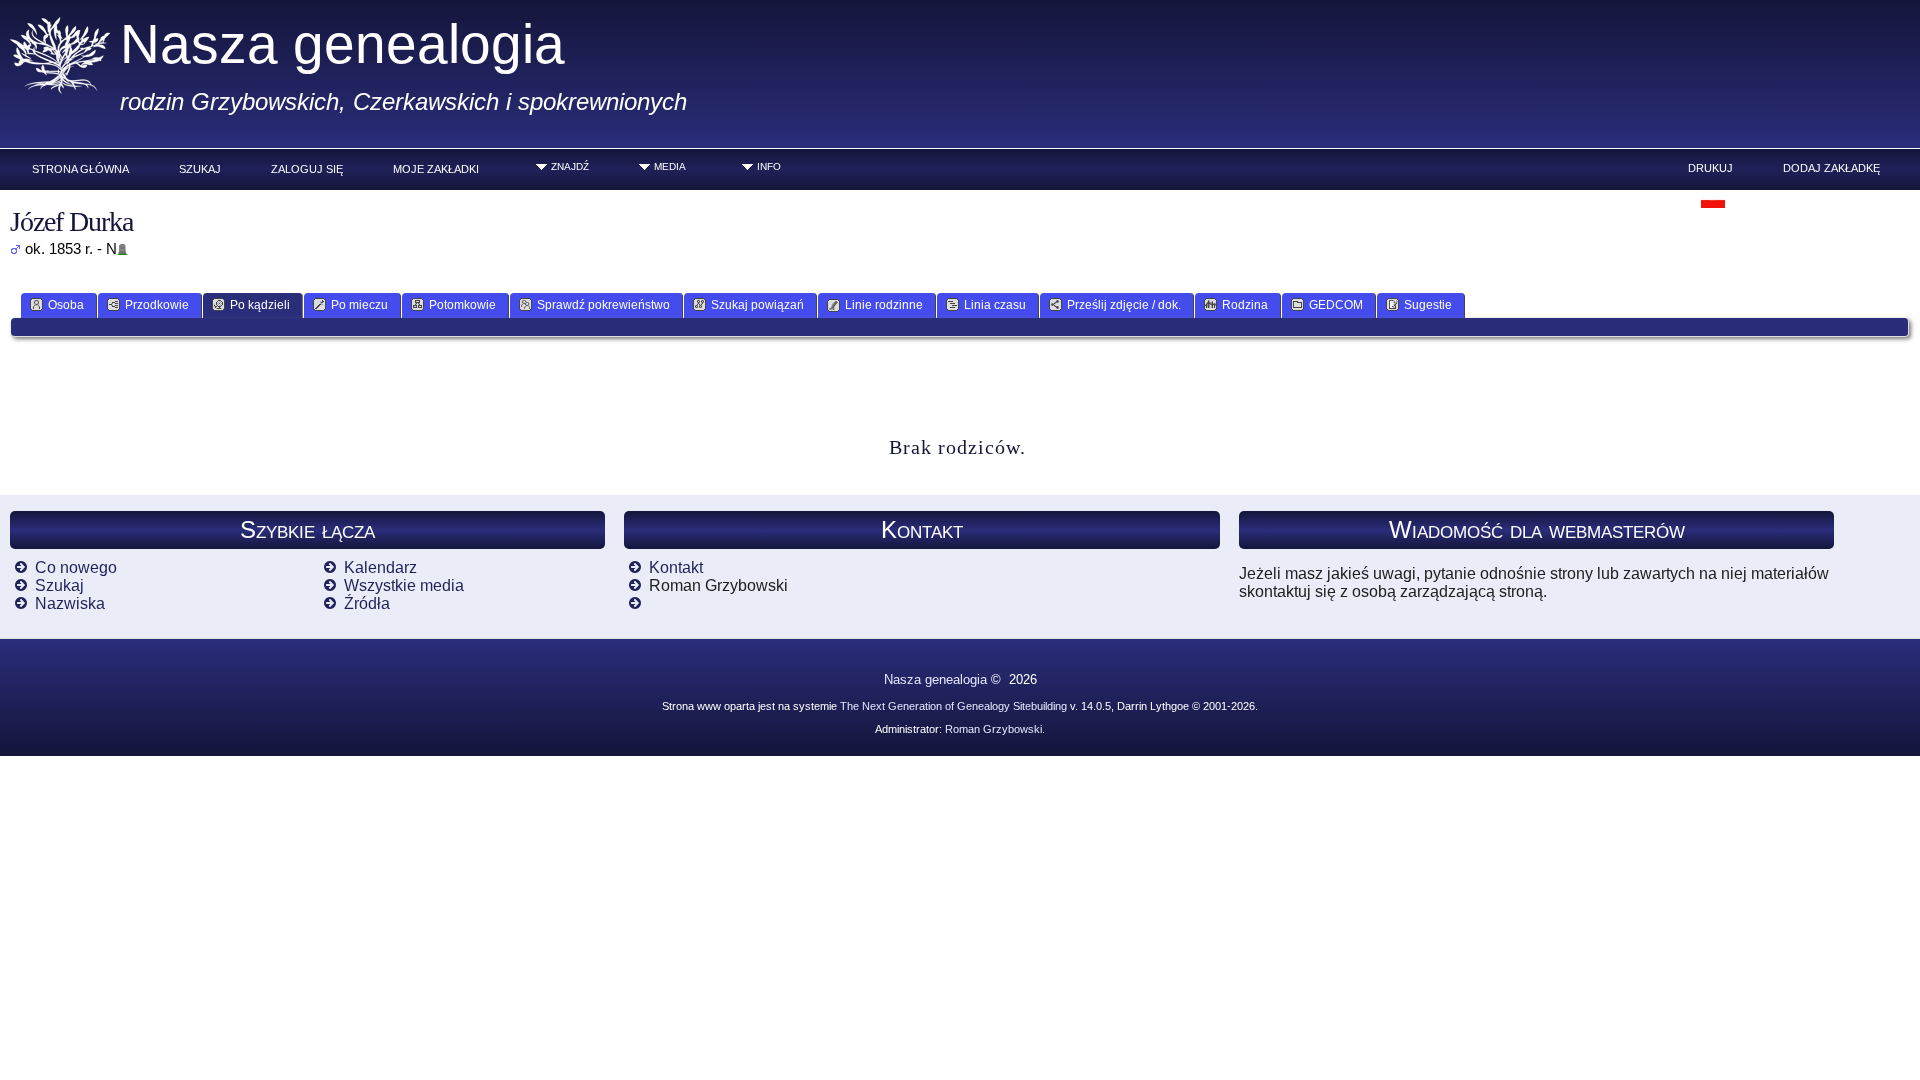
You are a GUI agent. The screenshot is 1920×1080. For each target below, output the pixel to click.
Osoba (66, 305)
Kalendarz (380, 567)
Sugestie (1428, 305)
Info (769, 166)
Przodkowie (157, 305)
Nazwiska (70, 603)
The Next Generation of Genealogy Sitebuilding (953, 706)
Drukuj (1710, 168)
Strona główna (80, 169)
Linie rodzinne (884, 305)
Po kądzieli (260, 305)
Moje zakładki (436, 169)
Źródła (367, 603)
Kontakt (676, 567)
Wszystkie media (404, 585)
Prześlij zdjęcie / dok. (1124, 305)
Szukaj (200, 169)
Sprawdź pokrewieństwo (603, 305)
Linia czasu (995, 305)
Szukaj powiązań (757, 305)
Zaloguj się (307, 169)
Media (670, 166)
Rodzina (1245, 305)
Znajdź (570, 166)
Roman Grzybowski (993, 729)
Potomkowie (462, 305)
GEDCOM (1336, 305)
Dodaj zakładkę (1831, 168)
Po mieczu (359, 305)
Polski (1746, 199)
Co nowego (76, 567)
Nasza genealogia (342, 44)
